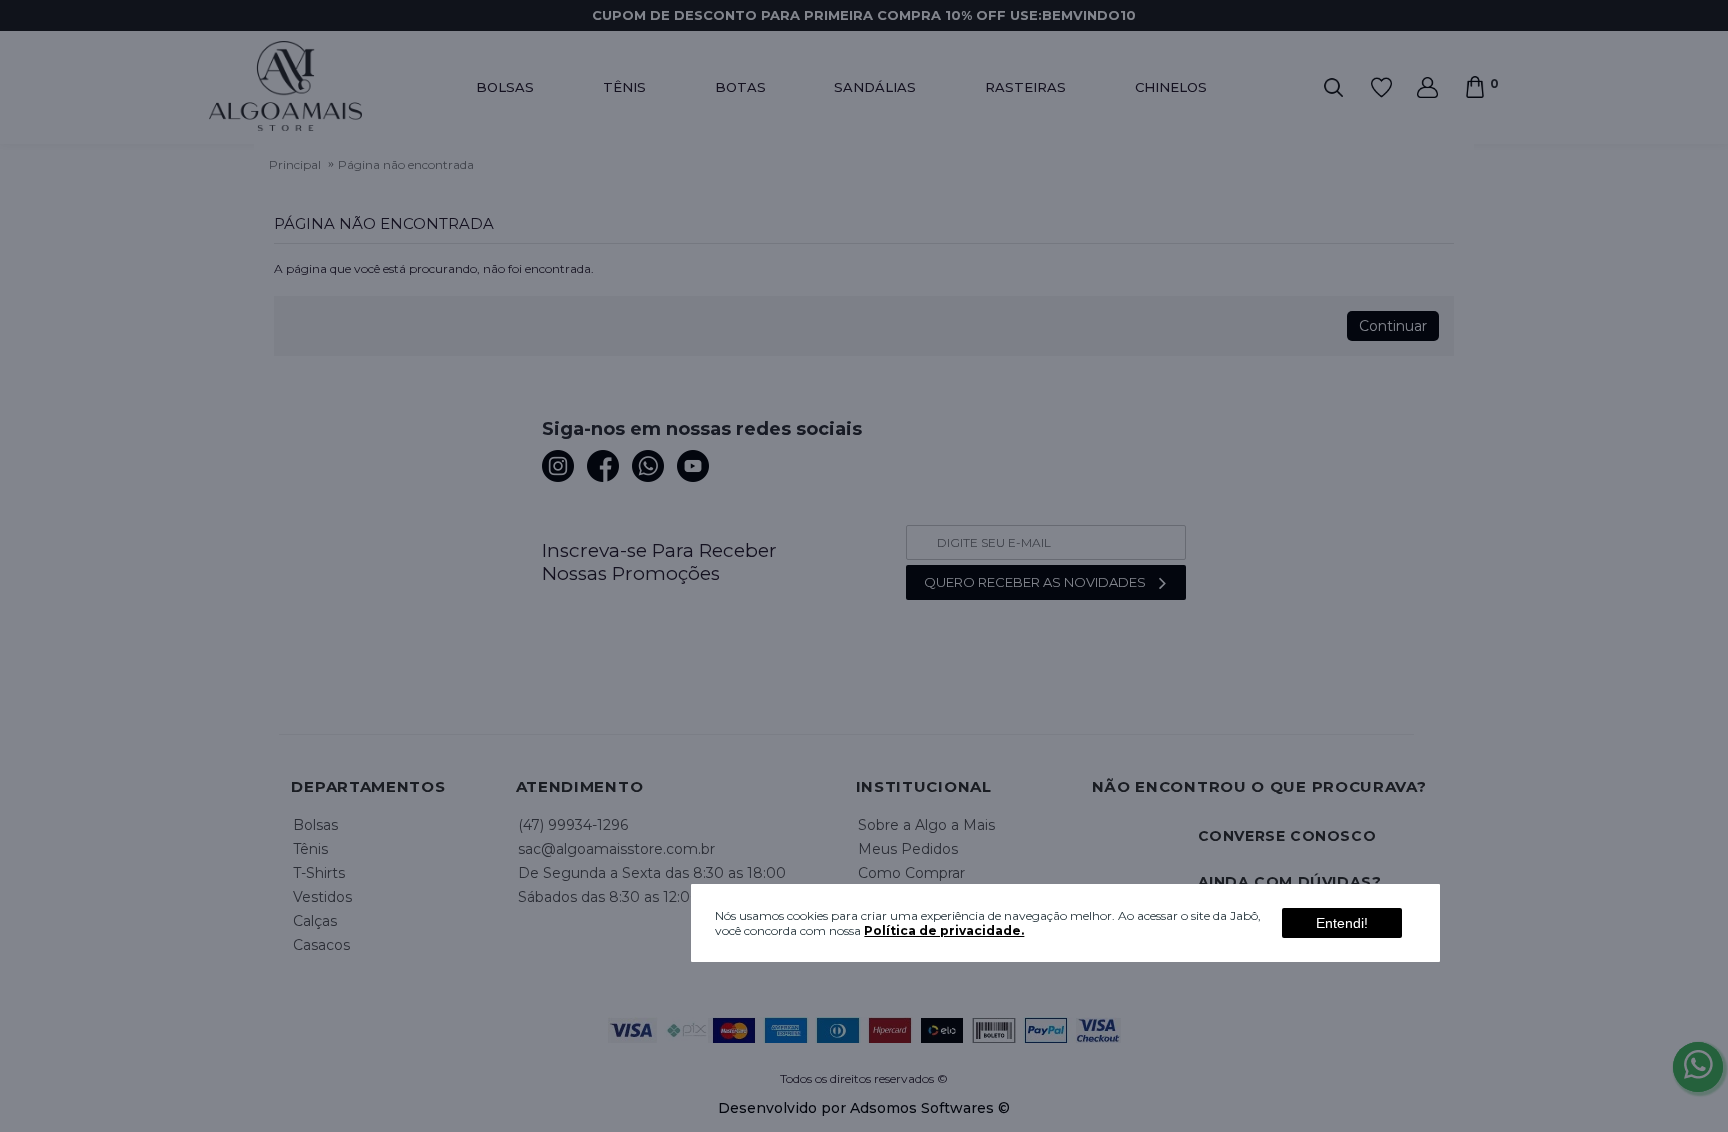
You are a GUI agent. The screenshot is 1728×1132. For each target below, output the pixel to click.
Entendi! (1342, 923)
